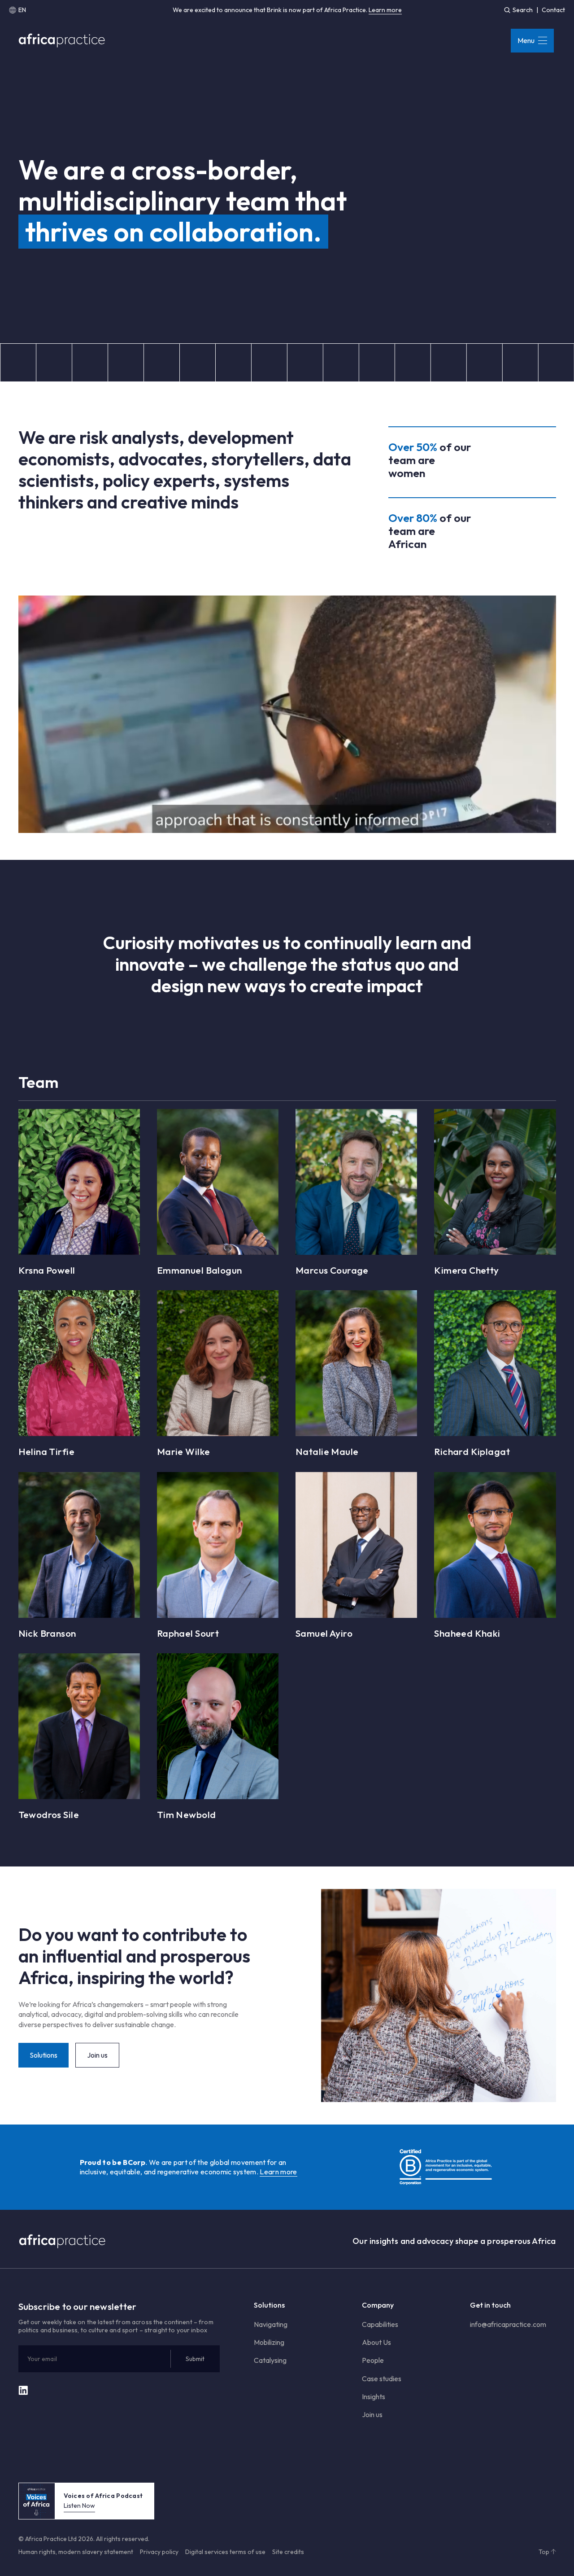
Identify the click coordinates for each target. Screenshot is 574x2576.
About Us (376, 2342)
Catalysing (270, 2360)
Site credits (288, 2552)
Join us (372, 2414)
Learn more (385, 10)
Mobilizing (269, 2342)
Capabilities (380, 2324)
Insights (374, 2396)
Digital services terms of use (225, 2552)
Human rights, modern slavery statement (76, 2552)
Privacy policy (159, 2552)
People (373, 2360)
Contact (553, 10)
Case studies (382, 2379)
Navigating (271, 2324)
